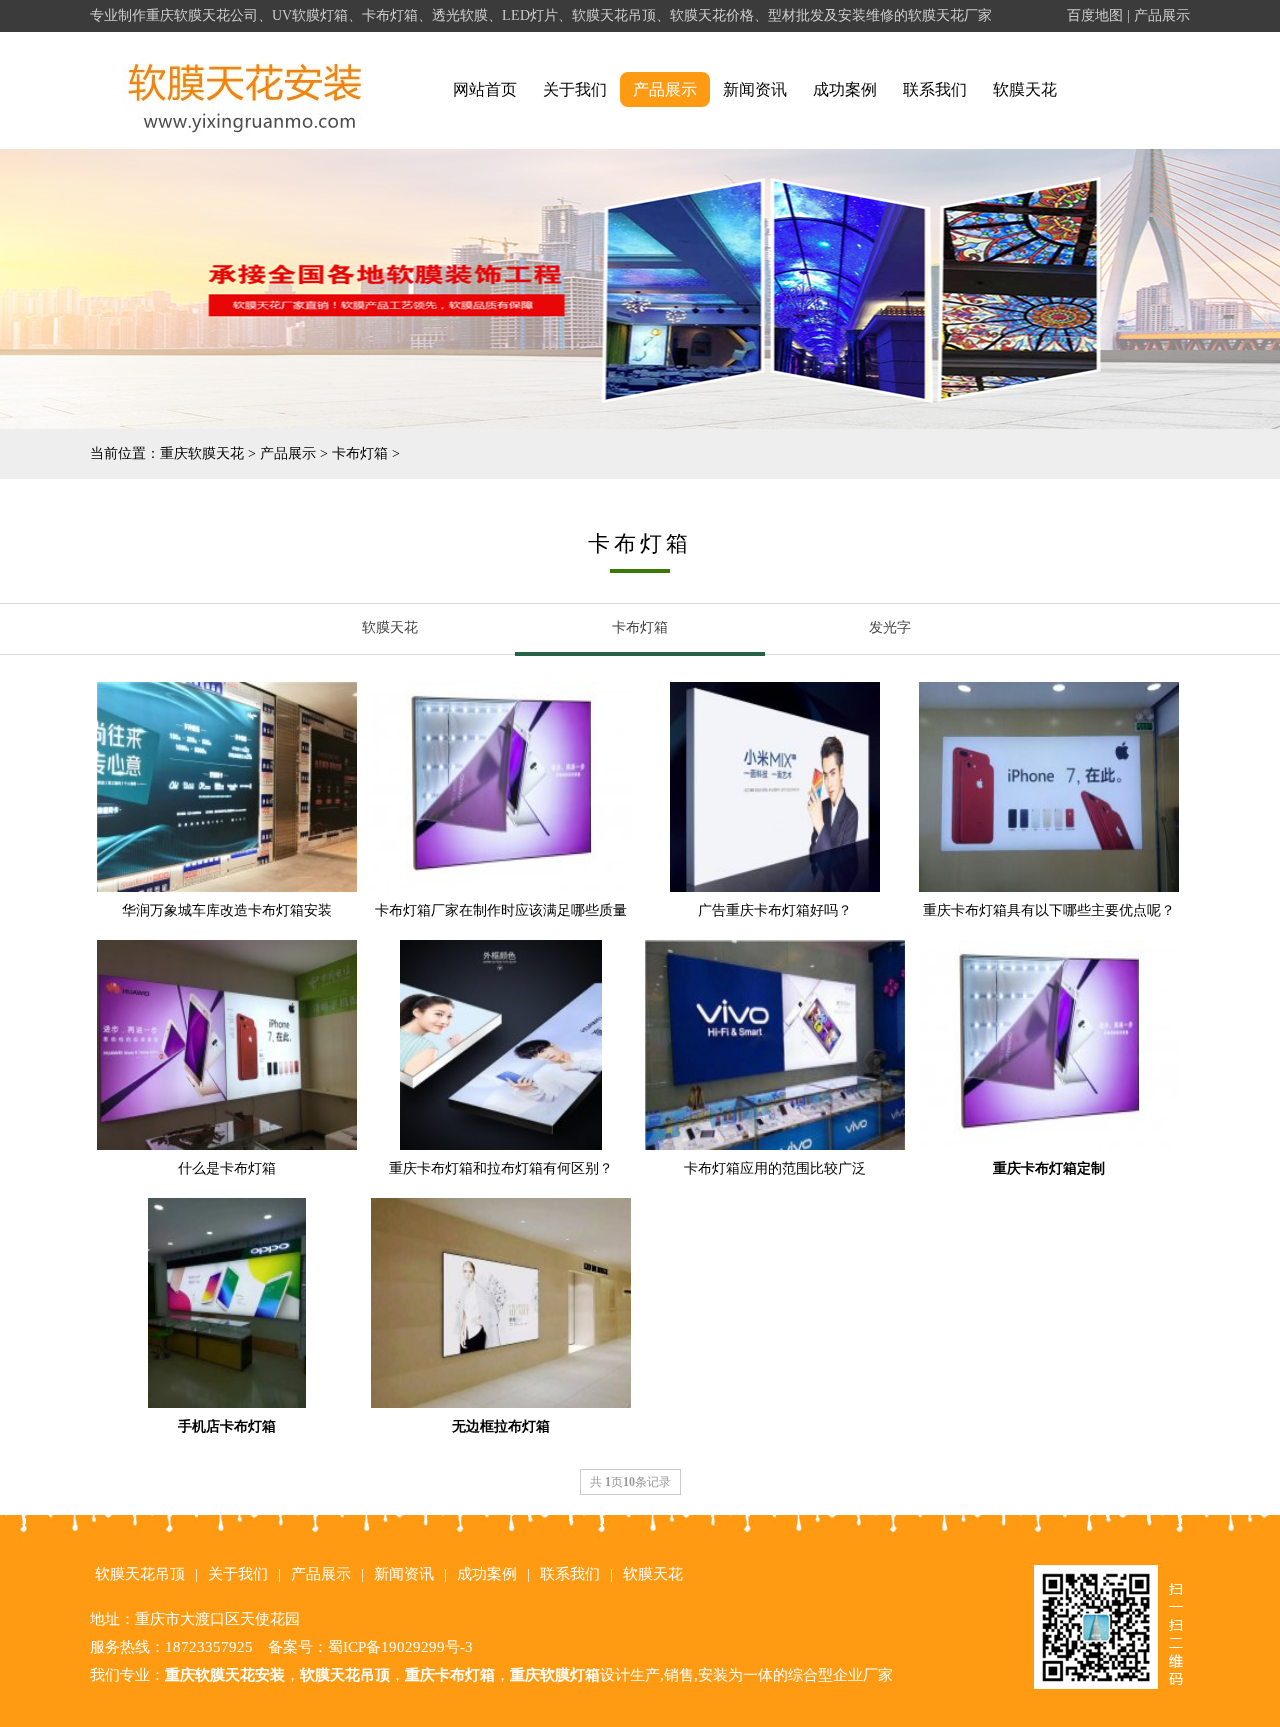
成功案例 (845, 89)
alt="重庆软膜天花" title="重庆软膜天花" (245, 90)
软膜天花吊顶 (140, 1574)
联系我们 (935, 89)
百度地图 (1095, 15)
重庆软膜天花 (202, 453)
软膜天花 (1025, 89)
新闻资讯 (755, 89)
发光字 (890, 627)
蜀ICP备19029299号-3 (400, 1647)
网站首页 (485, 89)
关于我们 (575, 89)
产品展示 (1162, 15)
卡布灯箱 (360, 453)
